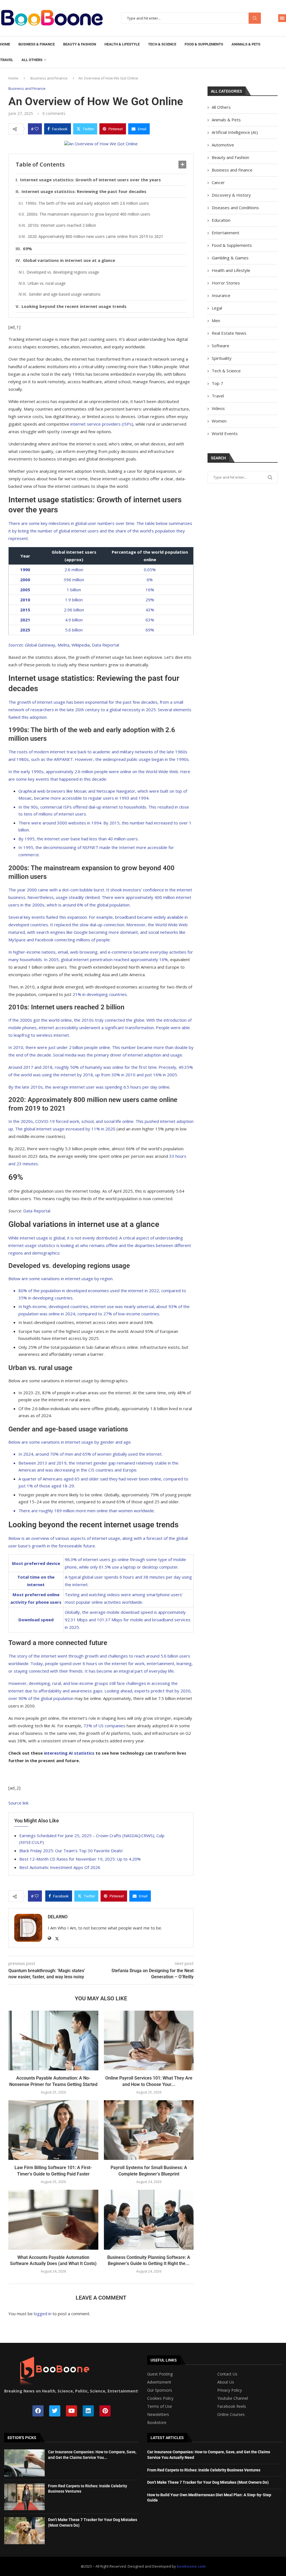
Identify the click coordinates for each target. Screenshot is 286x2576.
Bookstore (157, 2423)
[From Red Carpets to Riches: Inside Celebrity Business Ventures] (24, 2497)
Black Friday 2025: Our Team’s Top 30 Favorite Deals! (71, 1851)
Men (216, 320)
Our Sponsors (160, 2390)
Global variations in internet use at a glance (69, 260)
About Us (226, 2382)
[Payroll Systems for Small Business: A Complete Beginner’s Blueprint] (149, 2130)
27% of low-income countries (131, 1314)
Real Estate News (229, 333)
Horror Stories (226, 283)
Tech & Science (162, 44)
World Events (225, 433)
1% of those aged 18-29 (50, 1486)
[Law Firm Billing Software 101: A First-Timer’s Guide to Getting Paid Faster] (53, 2130)
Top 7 (217, 383)
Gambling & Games (230, 258)
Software (221, 346)
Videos (218, 408)
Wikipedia (81, 645)
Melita (63, 645)
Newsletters (158, 2415)
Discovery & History (231, 195)
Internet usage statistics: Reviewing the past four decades (84, 191)
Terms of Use (160, 2406)
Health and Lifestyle (231, 270)
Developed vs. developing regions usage (63, 272)
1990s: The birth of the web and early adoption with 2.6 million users (87, 203)
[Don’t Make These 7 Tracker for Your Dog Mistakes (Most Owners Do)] (24, 2531)
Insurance (221, 295)
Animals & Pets (246, 44)
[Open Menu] (282, 18)
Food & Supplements (204, 44)
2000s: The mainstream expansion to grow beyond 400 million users (88, 214)
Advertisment (159, 2382)
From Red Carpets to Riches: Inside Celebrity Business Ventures (204, 2470)
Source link (18, 1803)
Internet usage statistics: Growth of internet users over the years (90, 180)
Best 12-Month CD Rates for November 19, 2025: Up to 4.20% (80, 1859)
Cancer (218, 182)
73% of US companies (105, 1726)
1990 (25, 570)
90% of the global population (46, 1698)
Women (219, 421)
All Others (32, 60)
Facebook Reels (232, 2406)
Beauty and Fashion (230, 157)
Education (221, 220)
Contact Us (227, 2374)
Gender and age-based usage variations (65, 294)
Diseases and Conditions (235, 208)
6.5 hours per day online (146, 1087)
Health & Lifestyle (122, 44)
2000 (25, 580)
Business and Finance (49, 78)
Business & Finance (37, 44)
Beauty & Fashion (80, 44)
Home (5, 44)
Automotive (223, 145)
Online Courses (231, 2415)
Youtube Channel (233, 2398)
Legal (217, 308)
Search (255, 18)
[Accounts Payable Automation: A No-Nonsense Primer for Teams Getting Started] (53, 2040)
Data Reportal (105, 645)
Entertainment (226, 233)
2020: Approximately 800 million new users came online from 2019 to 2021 (95, 236)
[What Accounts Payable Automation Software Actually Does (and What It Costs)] (53, 2220)
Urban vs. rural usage (47, 283)
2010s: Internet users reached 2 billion (62, 225)
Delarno (58, 1917)
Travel (7, 60)
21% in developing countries (100, 994)
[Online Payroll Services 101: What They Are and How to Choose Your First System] (149, 2040)
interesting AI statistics (69, 1753)
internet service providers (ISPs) (102, 424)
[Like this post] (37, 129)
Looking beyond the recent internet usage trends (74, 306)
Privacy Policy (230, 2390)
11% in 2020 (103, 1129)
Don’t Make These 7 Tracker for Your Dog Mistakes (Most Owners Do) (208, 2482)
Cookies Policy (160, 2398)
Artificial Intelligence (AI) (235, 132)
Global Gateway (40, 645)
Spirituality (222, 358)
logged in (43, 2314)
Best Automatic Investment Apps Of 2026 (60, 1867)
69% (28, 249)
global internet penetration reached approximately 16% (114, 959)
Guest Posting (160, 2374)
